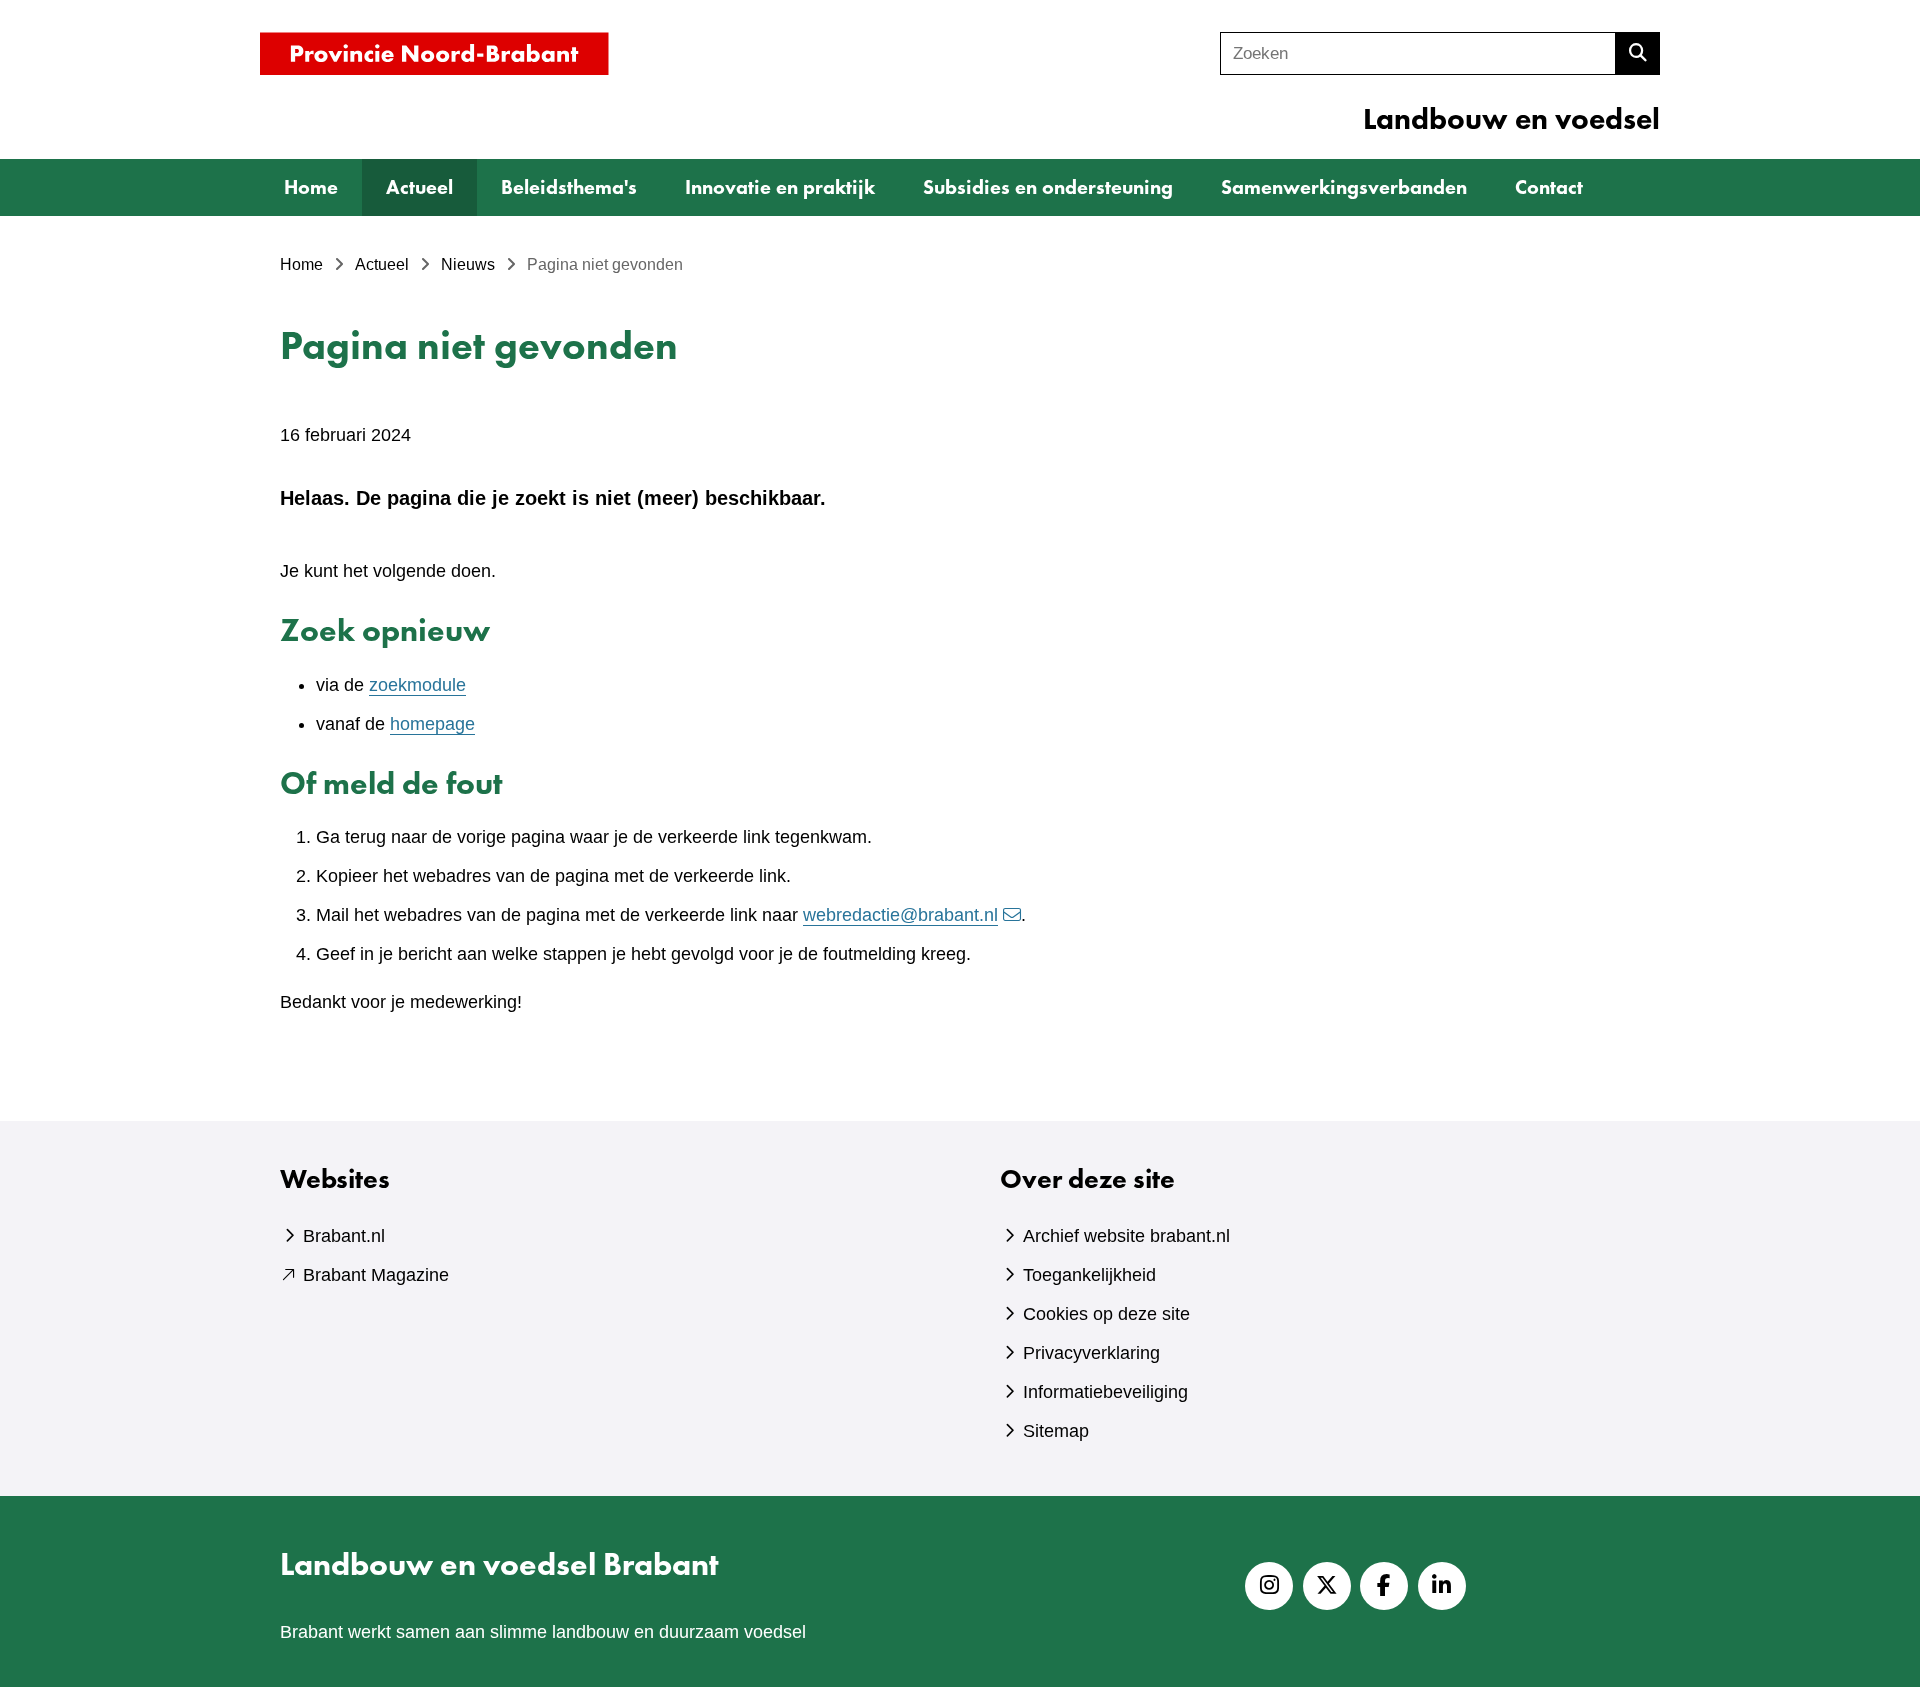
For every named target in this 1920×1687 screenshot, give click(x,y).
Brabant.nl (344, 1236)
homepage (432, 724)
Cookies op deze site (1106, 1314)
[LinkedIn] (1442, 1586)
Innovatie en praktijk (780, 187)
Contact (1549, 187)
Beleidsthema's (569, 187)
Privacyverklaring (1091, 1353)
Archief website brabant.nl (1126, 1236)
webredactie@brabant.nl (900, 915)
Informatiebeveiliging (1105, 1392)
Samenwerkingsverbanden (1344, 187)
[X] (1327, 1586)
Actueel (419, 187)
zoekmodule (417, 685)
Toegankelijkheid (1089, 1275)
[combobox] (1418, 53)
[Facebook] (1384, 1586)
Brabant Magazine (376, 1275)
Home (311, 187)
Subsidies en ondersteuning (1048, 187)
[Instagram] (1269, 1586)
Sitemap (1056, 1431)
